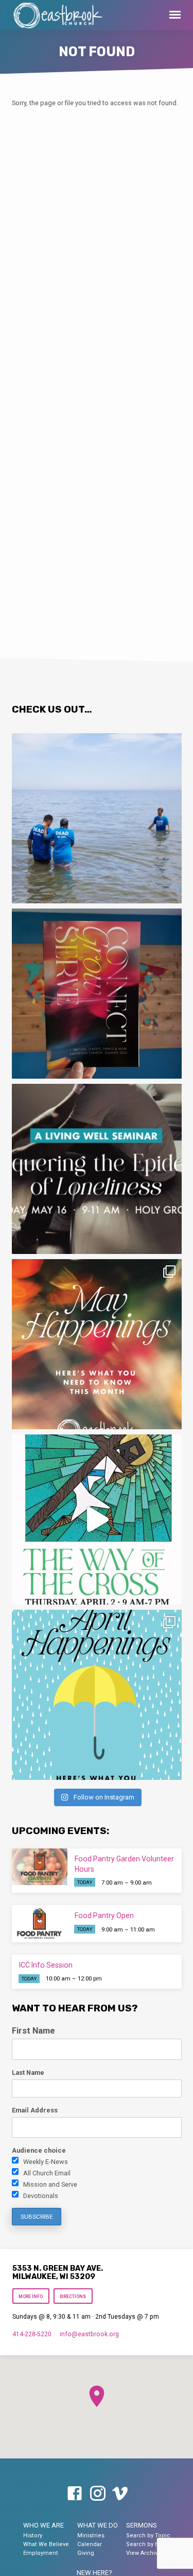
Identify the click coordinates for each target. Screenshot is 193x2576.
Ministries (91, 2536)
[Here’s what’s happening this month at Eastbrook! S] (97, 1695)
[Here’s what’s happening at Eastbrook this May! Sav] (97, 1344)
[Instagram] (98, 2494)
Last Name (28, 2073)
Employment (41, 2553)
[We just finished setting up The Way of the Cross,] (97, 1520)
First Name (33, 2031)
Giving (86, 2553)
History (33, 2536)
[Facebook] (75, 2494)
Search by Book (147, 2544)
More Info (31, 2297)
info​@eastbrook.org (89, 2334)
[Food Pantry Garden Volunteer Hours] (40, 1867)
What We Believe (46, 2544)
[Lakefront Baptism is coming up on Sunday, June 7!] (97, 818)
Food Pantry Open (104, 1916)
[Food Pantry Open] (40, 1924)
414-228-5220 (32, 2334)
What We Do (98, 2525)
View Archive (144, 2553)
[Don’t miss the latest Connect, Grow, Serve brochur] (97, 994)
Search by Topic (148, 2536)
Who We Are (43, 2525)
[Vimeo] (120, 2494)
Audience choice (39, 2150)
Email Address (35, 2110)
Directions (73, 2297)
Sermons (142, 2525)
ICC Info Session (46, 1965)
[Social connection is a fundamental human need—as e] (97, 1169)
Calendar (90, 2544)
